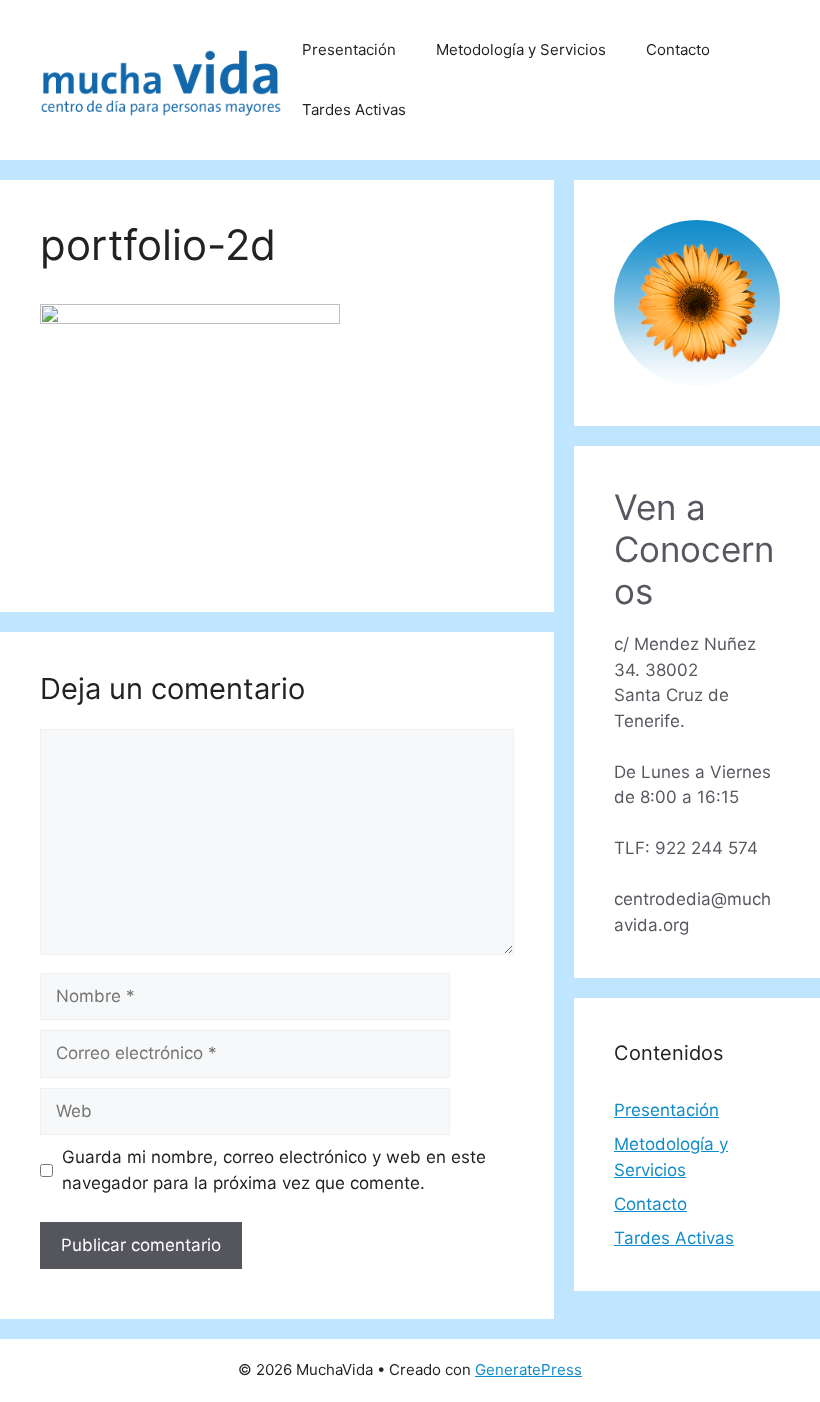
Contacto (678, 49)
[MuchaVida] (161, 79)
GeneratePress (528, 1369)
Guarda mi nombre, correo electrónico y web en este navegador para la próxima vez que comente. (274, 1170)
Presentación (349, 49)
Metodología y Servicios (521, 49)
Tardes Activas (354, 109)
